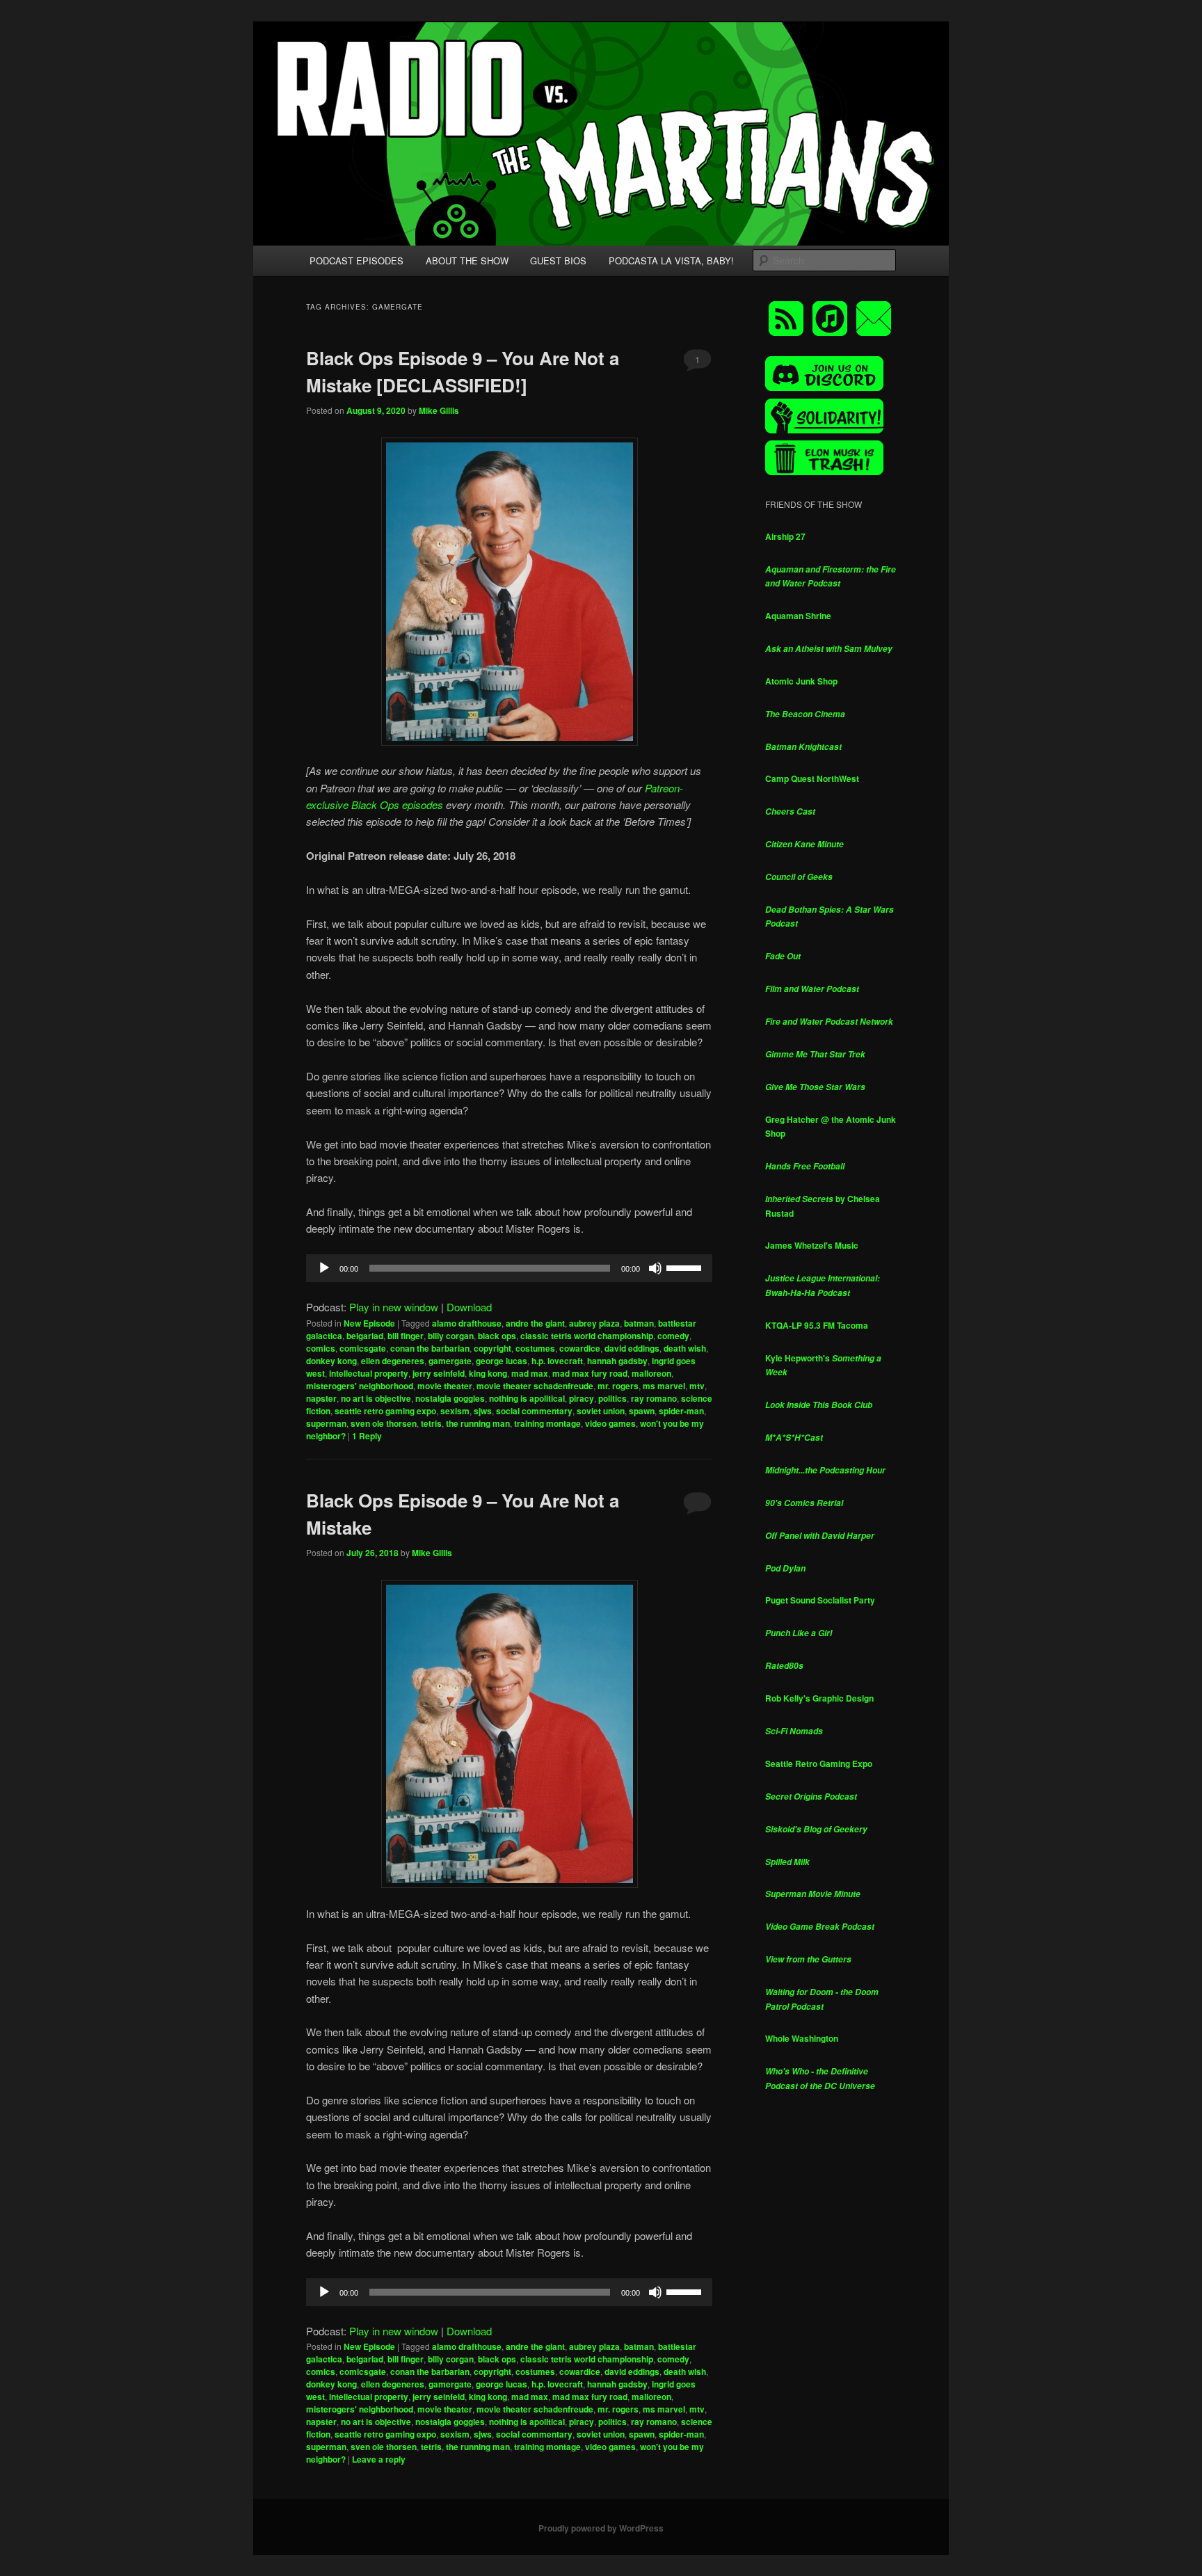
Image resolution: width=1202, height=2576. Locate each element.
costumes (535, 1348)
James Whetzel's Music (812, 1245)
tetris (431, 1423)
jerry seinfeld (439, 1373)
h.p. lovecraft (557, 1361)
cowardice (580, 1348)
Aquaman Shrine (798, 616)
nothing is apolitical (527, 1398)
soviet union (601, 1411)
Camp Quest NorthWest (812, 778)
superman (326, 1423)
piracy (582, 1398)
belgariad (365, 1336)
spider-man (681, 1411)
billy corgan (451, 1336)
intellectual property (369, 1373)
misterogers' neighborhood (360, 1386)
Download (469, 1307)
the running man (478, 1423)
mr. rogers (618, 1386)
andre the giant (535, 1323)
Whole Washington (802, 2038)
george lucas (502, 1361)
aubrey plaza (594, 1323)
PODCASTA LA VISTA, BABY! (671, 261)
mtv (697, 1386)
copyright (492, 1348)
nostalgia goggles (450, 1398)
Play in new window (394, 1307)
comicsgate (363, 1348)
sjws (483, 1411)
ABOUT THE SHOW (467, 261)
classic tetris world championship (587, 1336)
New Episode (369, 1323)
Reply (367, 1436)
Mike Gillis (439, 410)
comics (321, 1348)
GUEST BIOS (558, 261)
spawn (642, 1411)
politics (612, 1398)
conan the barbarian (430, 1348)
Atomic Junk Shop (801, 681)
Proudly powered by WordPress (601, 2528)
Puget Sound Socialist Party (820, 1600)
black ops (497, 1336)
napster (321, 1398)
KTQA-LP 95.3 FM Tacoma (817, 1325)
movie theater (445, 1386)
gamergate (450, 1361)
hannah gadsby (617, 1361)
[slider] (686, 1267)
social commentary (534, 1411)
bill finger (406, 1336)
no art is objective (376, 1398)
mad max (530, 1373)
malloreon (651, 1373)
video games (610, 1423)
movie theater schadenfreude (535, 1386)
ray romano (654, 1398)
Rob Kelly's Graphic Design (819, 1698)
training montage (547, 1423)
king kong (488, 1373)
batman (639, 1323)
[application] (509, 1268)
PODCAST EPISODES (356, 261)
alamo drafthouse (467, 1323)
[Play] (324, 1268)
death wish (685, 1348)
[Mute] (655, 1268)
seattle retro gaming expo (385, 1411)
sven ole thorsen (384, 1423)
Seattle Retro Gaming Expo (819, 1763)
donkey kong (331, 1361)
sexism (455, 1411)
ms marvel (664, 1386)
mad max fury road (590, 1373)
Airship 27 (785, 536)
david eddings (632, 1348)
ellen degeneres (393, 1361)
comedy (673, 1336)
